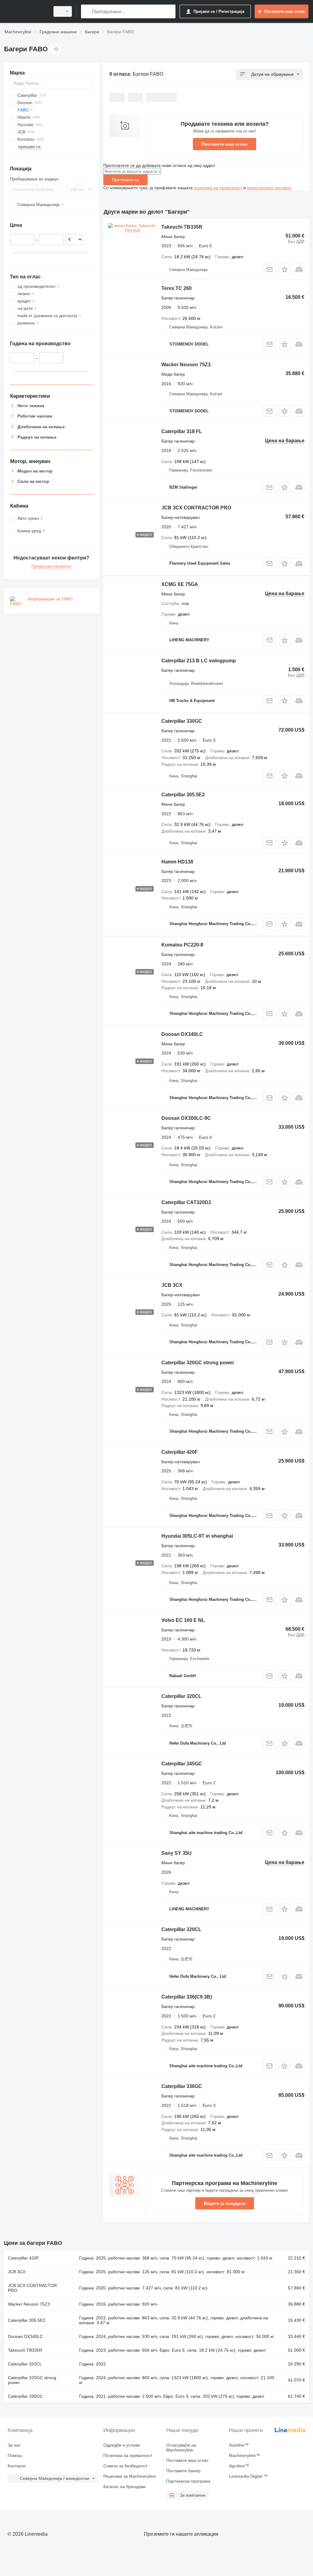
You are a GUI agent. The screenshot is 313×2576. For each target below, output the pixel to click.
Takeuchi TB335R (182, 227)
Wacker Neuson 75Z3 (186, 365)
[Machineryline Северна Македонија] (26, 11)
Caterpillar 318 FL (182, 431)
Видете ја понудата (225, 2203)
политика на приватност (218, 188)
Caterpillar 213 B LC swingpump (199, 661)
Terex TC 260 (177, 288)
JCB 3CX (172, 1285)
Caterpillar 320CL (181, 1696)
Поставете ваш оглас (225, 144)
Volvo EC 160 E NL (183, 1620)
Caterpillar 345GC (182, 1764)
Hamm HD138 (177, 862)
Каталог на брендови (124, 2487)
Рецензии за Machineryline (130, 2476)
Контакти (17, 2466)
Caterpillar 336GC (182, 2086)
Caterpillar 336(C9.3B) (187, 1997)
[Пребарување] (87, 11)
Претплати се (125, 180)
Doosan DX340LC (182, 1034)
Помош (15, 2455)
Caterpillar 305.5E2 (183, 795)
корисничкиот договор (269, 188)
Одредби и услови (122, 2445)
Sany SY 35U (177, 1853)
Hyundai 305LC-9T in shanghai (197, 1536)
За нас (14, 2445)
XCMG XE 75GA (180, 584)
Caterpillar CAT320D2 (186, 1202)
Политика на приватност (128, 2455)
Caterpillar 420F (180, 1452)
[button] (284, 269)
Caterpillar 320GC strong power (198, 1363)
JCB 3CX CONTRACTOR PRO (196, 508)
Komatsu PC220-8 (182, 945)
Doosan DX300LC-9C (186, 1118)
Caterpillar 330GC (182, 721)
